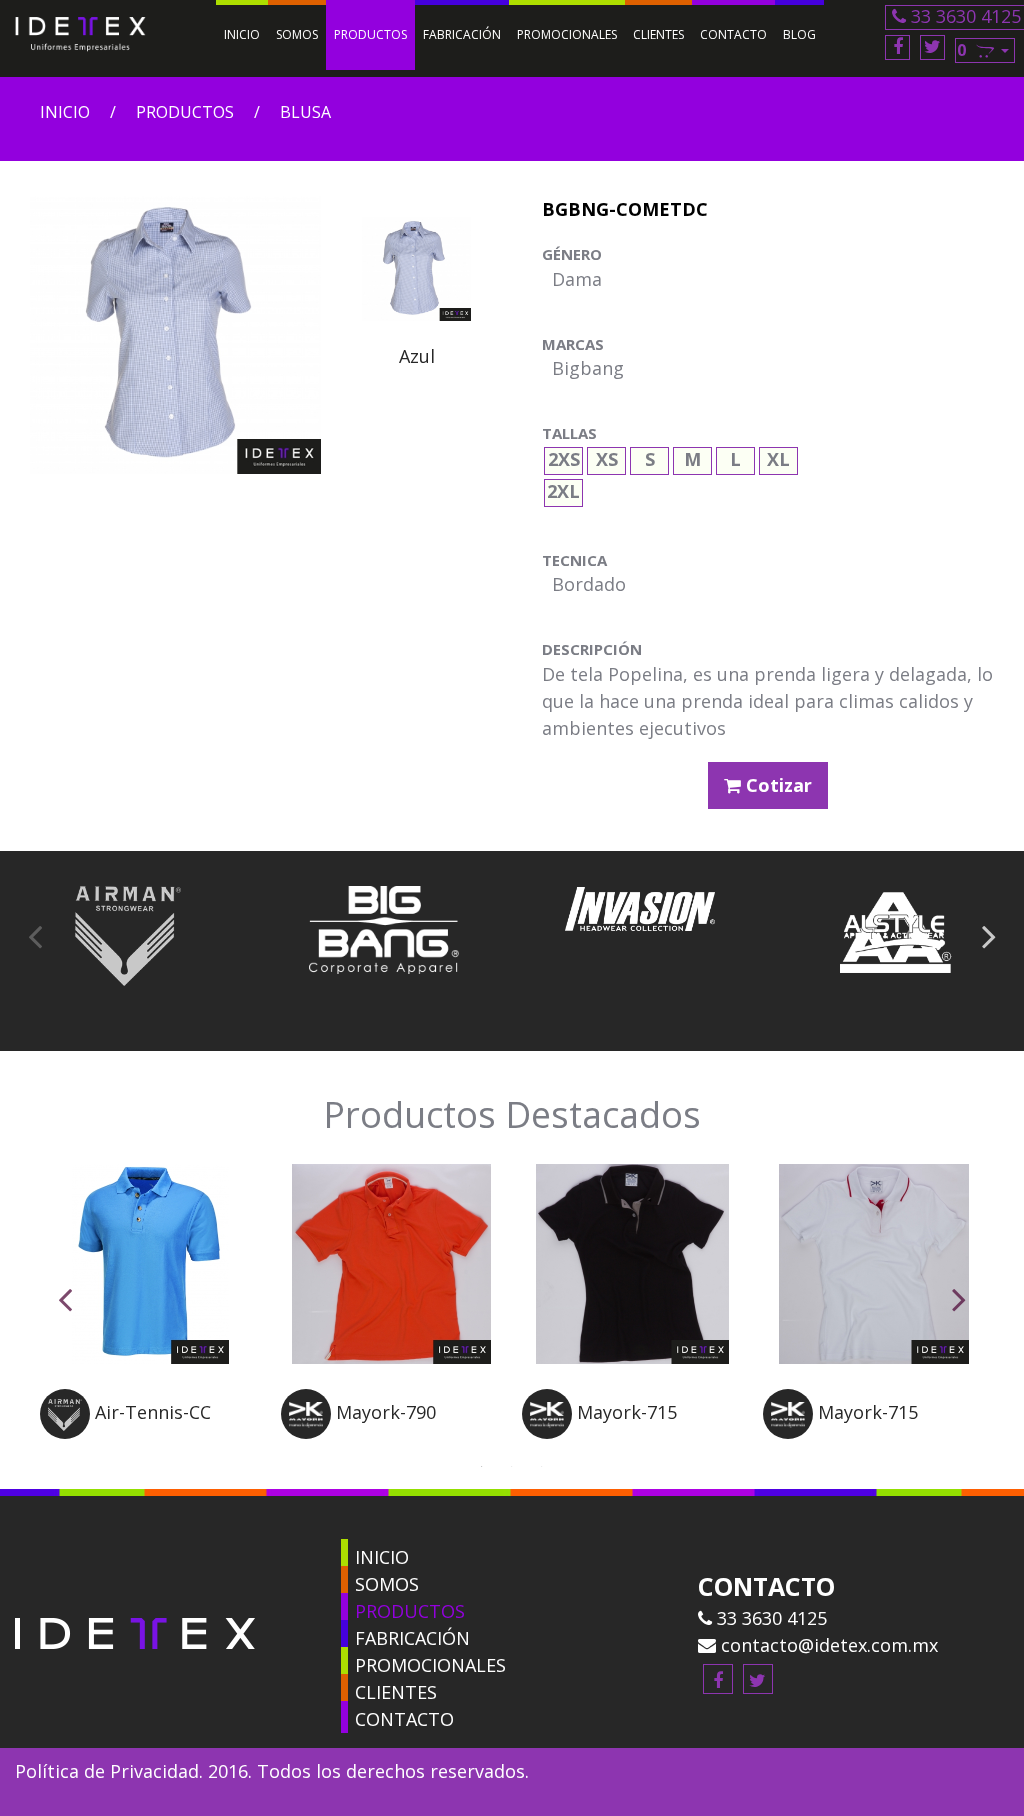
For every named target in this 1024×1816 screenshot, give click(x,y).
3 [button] (542, 1464)
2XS (564, 456)
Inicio (242, 34)
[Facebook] (897, 47)
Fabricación (462, 34)
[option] (416, 293)
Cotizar (776, 785)
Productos (370, 34)
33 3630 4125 (769, 1618)
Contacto (733, 34)
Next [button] (989, 936)
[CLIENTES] (344, 1687)
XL (778, 456)
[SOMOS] (344, 1579)
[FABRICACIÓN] (344, 1633)
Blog (799, 34)
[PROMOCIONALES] (344, 1660)
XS (607, 456)
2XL (563, 488)
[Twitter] (932, 47)
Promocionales (567, 34)
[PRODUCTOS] (344, 1606)
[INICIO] (344, 1552)
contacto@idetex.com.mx (827, 1645)
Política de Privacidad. (109, 1771)
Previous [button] (35, 936)
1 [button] (482, 1464)
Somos (297, 34)
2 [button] (512, 1464)
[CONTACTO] (344, 1714)
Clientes (658, 34)
